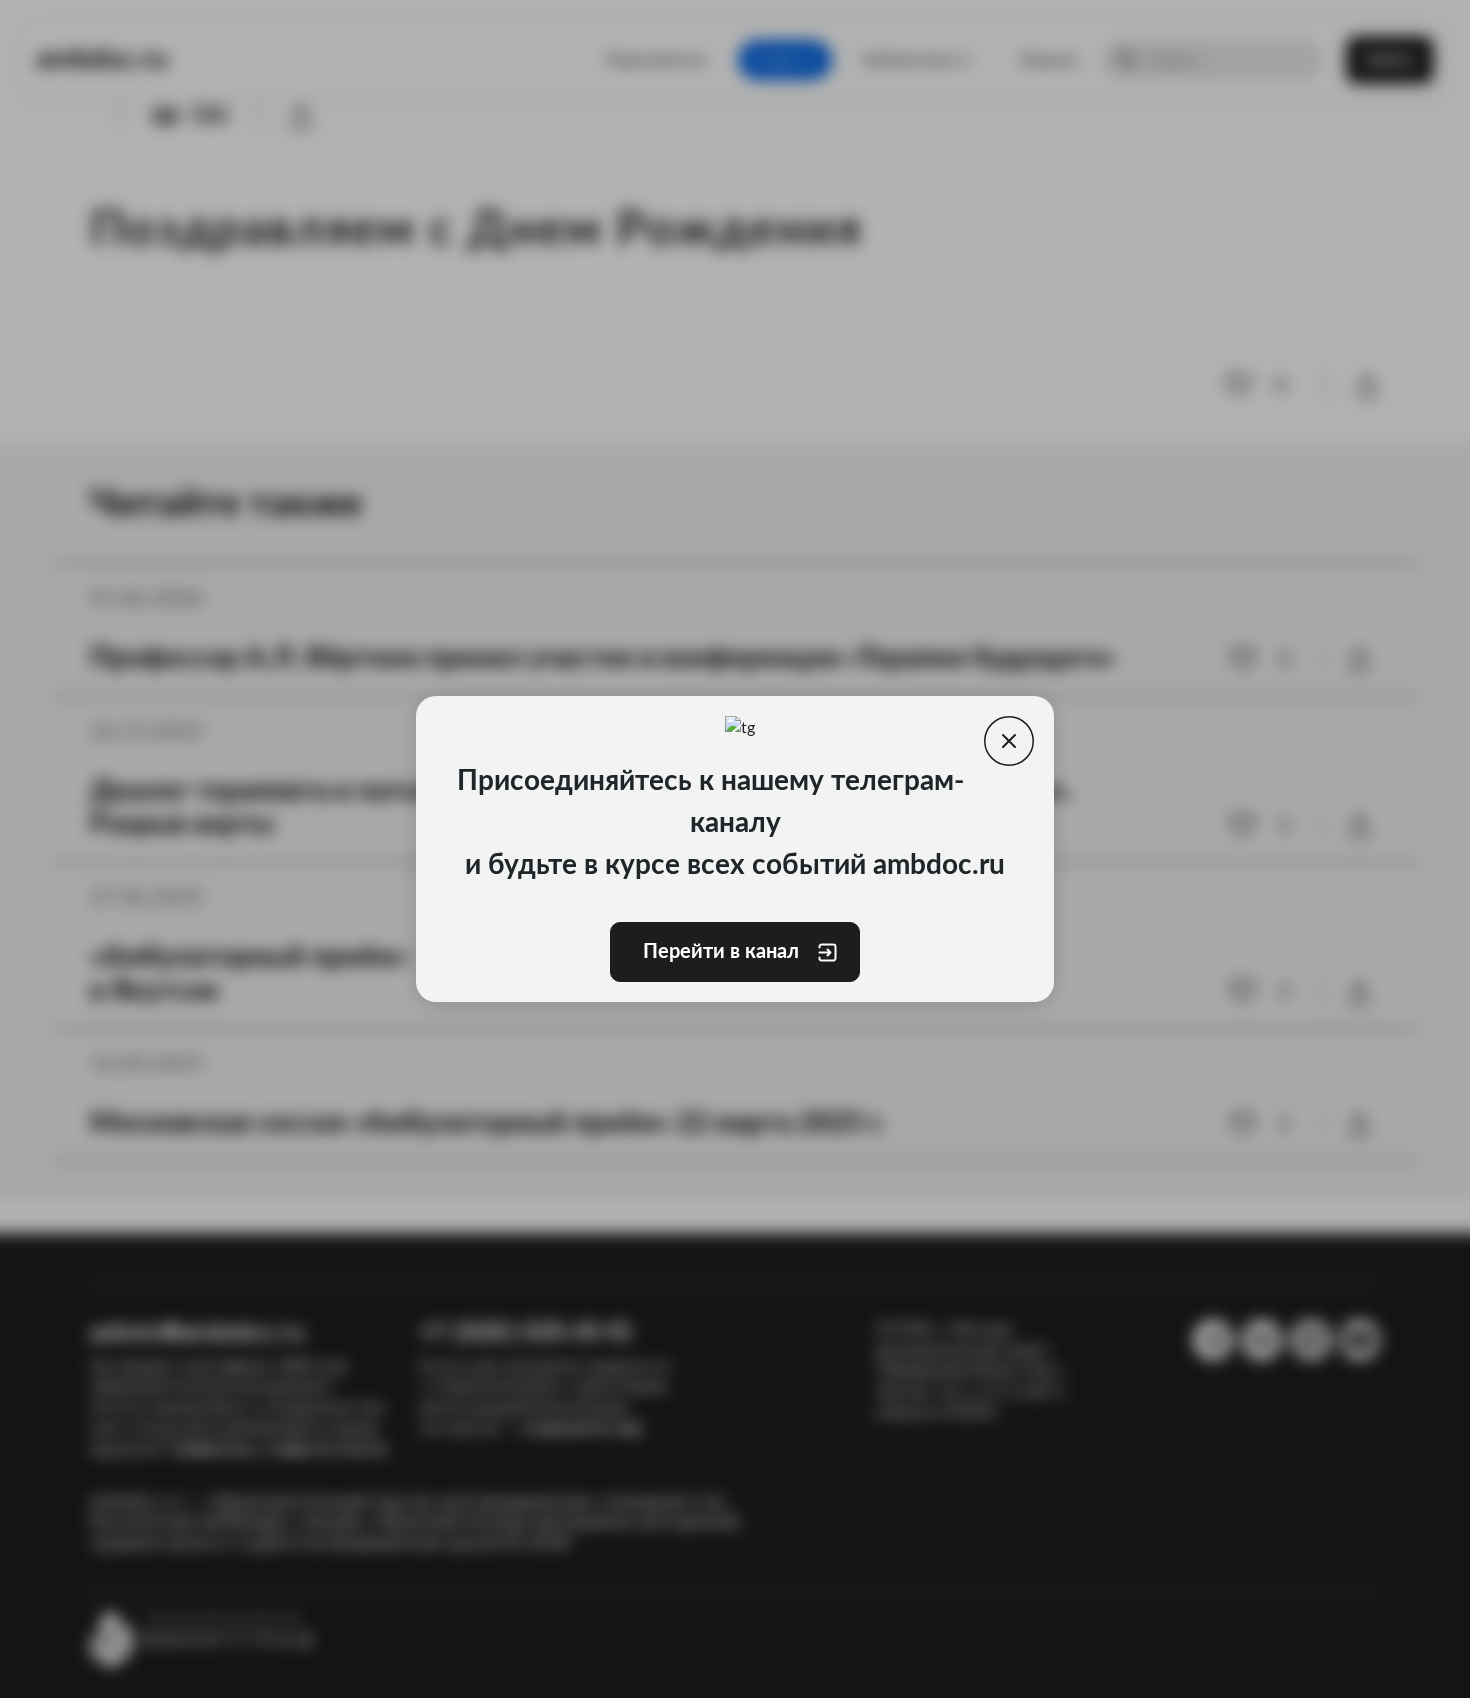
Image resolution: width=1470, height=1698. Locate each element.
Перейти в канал (721, 952)
